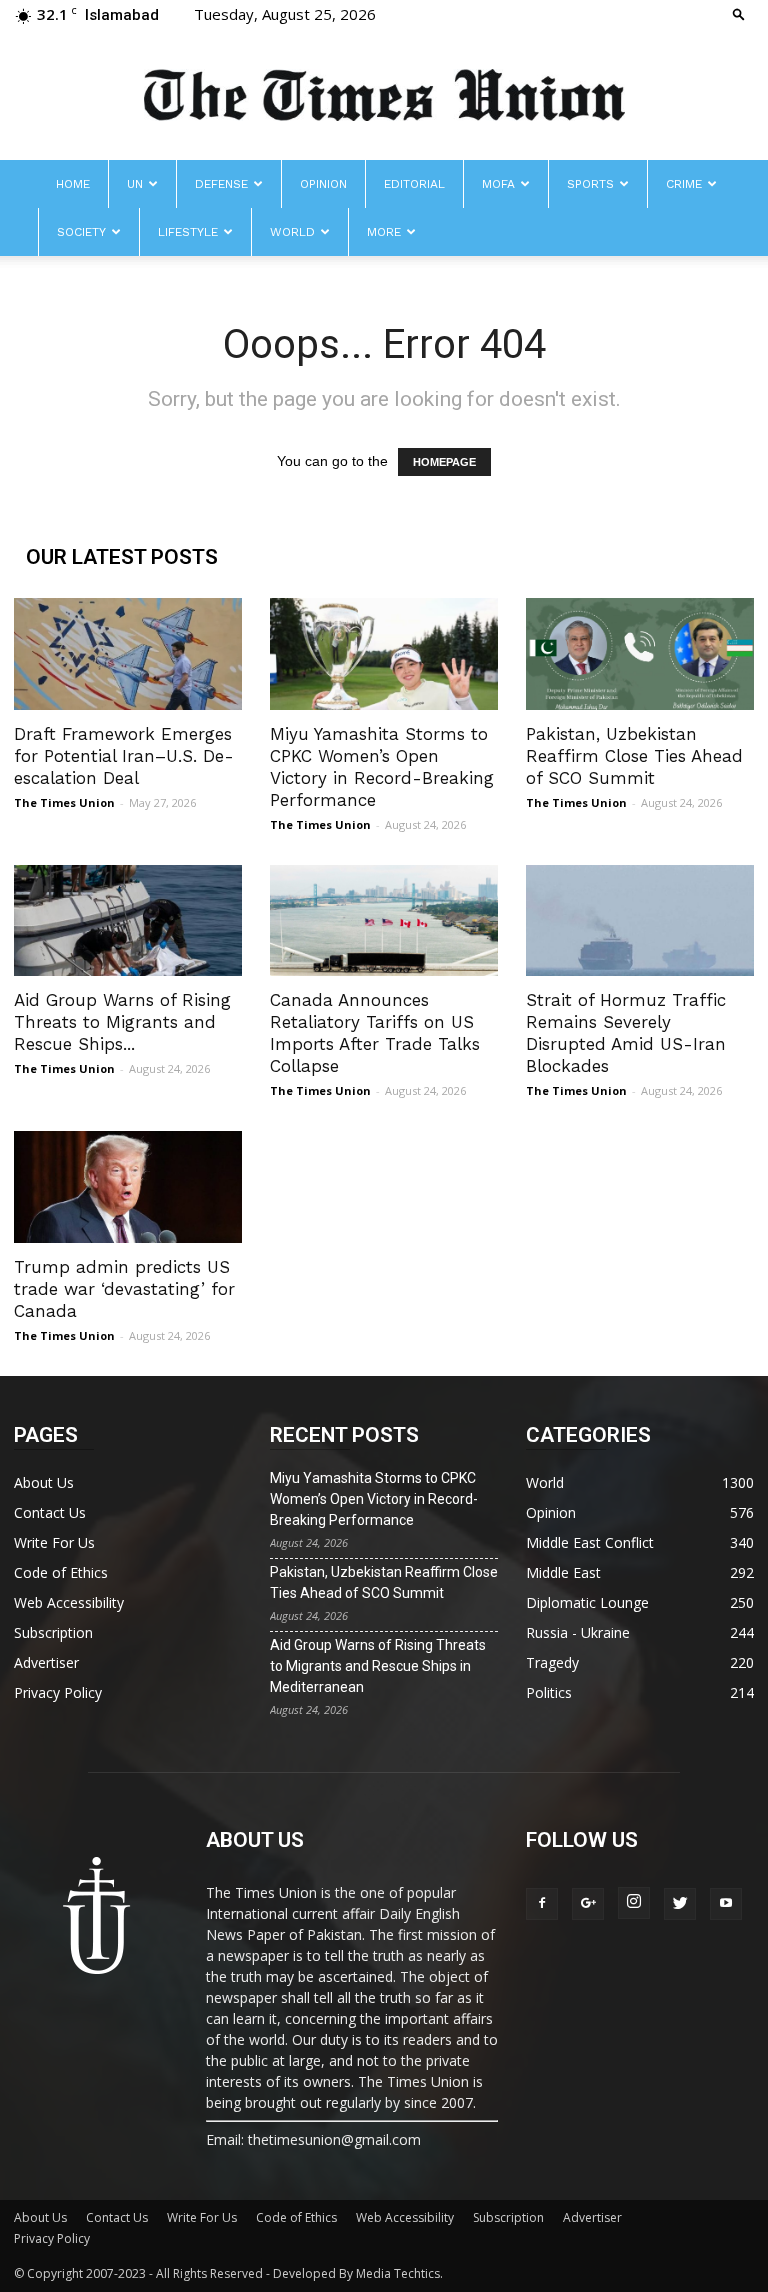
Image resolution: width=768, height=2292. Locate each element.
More (384, 232)
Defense (221, 184)
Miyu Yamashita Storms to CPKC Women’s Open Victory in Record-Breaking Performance (374, 1499)
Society (81, 232)
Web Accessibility (69, 1602)
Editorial (414, 184)
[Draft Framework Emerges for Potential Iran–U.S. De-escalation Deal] (128, 654)
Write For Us (54, 1542)
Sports (590, 184)
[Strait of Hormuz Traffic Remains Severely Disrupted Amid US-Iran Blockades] (640, 921)
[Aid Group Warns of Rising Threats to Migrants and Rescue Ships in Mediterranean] (128, 921)
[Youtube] (726, 1904)
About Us (44, 1482)
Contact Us (50, 1512)
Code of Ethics (61, 1572)
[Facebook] (542, 1904)
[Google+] (588, 1904)
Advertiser (46, 1662)
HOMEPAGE (444, 462)
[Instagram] (634, 1903)
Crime (684, 184)
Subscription (53, 1632)
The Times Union (64, 802)
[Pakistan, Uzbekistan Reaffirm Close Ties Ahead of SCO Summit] (640, 654)
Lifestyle (188, 232)
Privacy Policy (58, 1692)
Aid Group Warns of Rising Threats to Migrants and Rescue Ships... (122, 1022)
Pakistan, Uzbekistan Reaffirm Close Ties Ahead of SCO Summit (634, 756)
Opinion (323, 184)
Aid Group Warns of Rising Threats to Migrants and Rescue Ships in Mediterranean (378, 1666)
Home (73, 184)
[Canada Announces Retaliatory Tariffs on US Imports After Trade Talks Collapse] (384, 921)
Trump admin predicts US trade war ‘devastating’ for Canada (124, 1289)
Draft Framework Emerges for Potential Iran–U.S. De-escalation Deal (124, 756)
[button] (739, 13)
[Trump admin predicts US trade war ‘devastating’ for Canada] (128, 1187)
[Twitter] (680, 1904)
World (292, 232)
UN (135, 184)
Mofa (498, 184)
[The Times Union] (384, 96)
